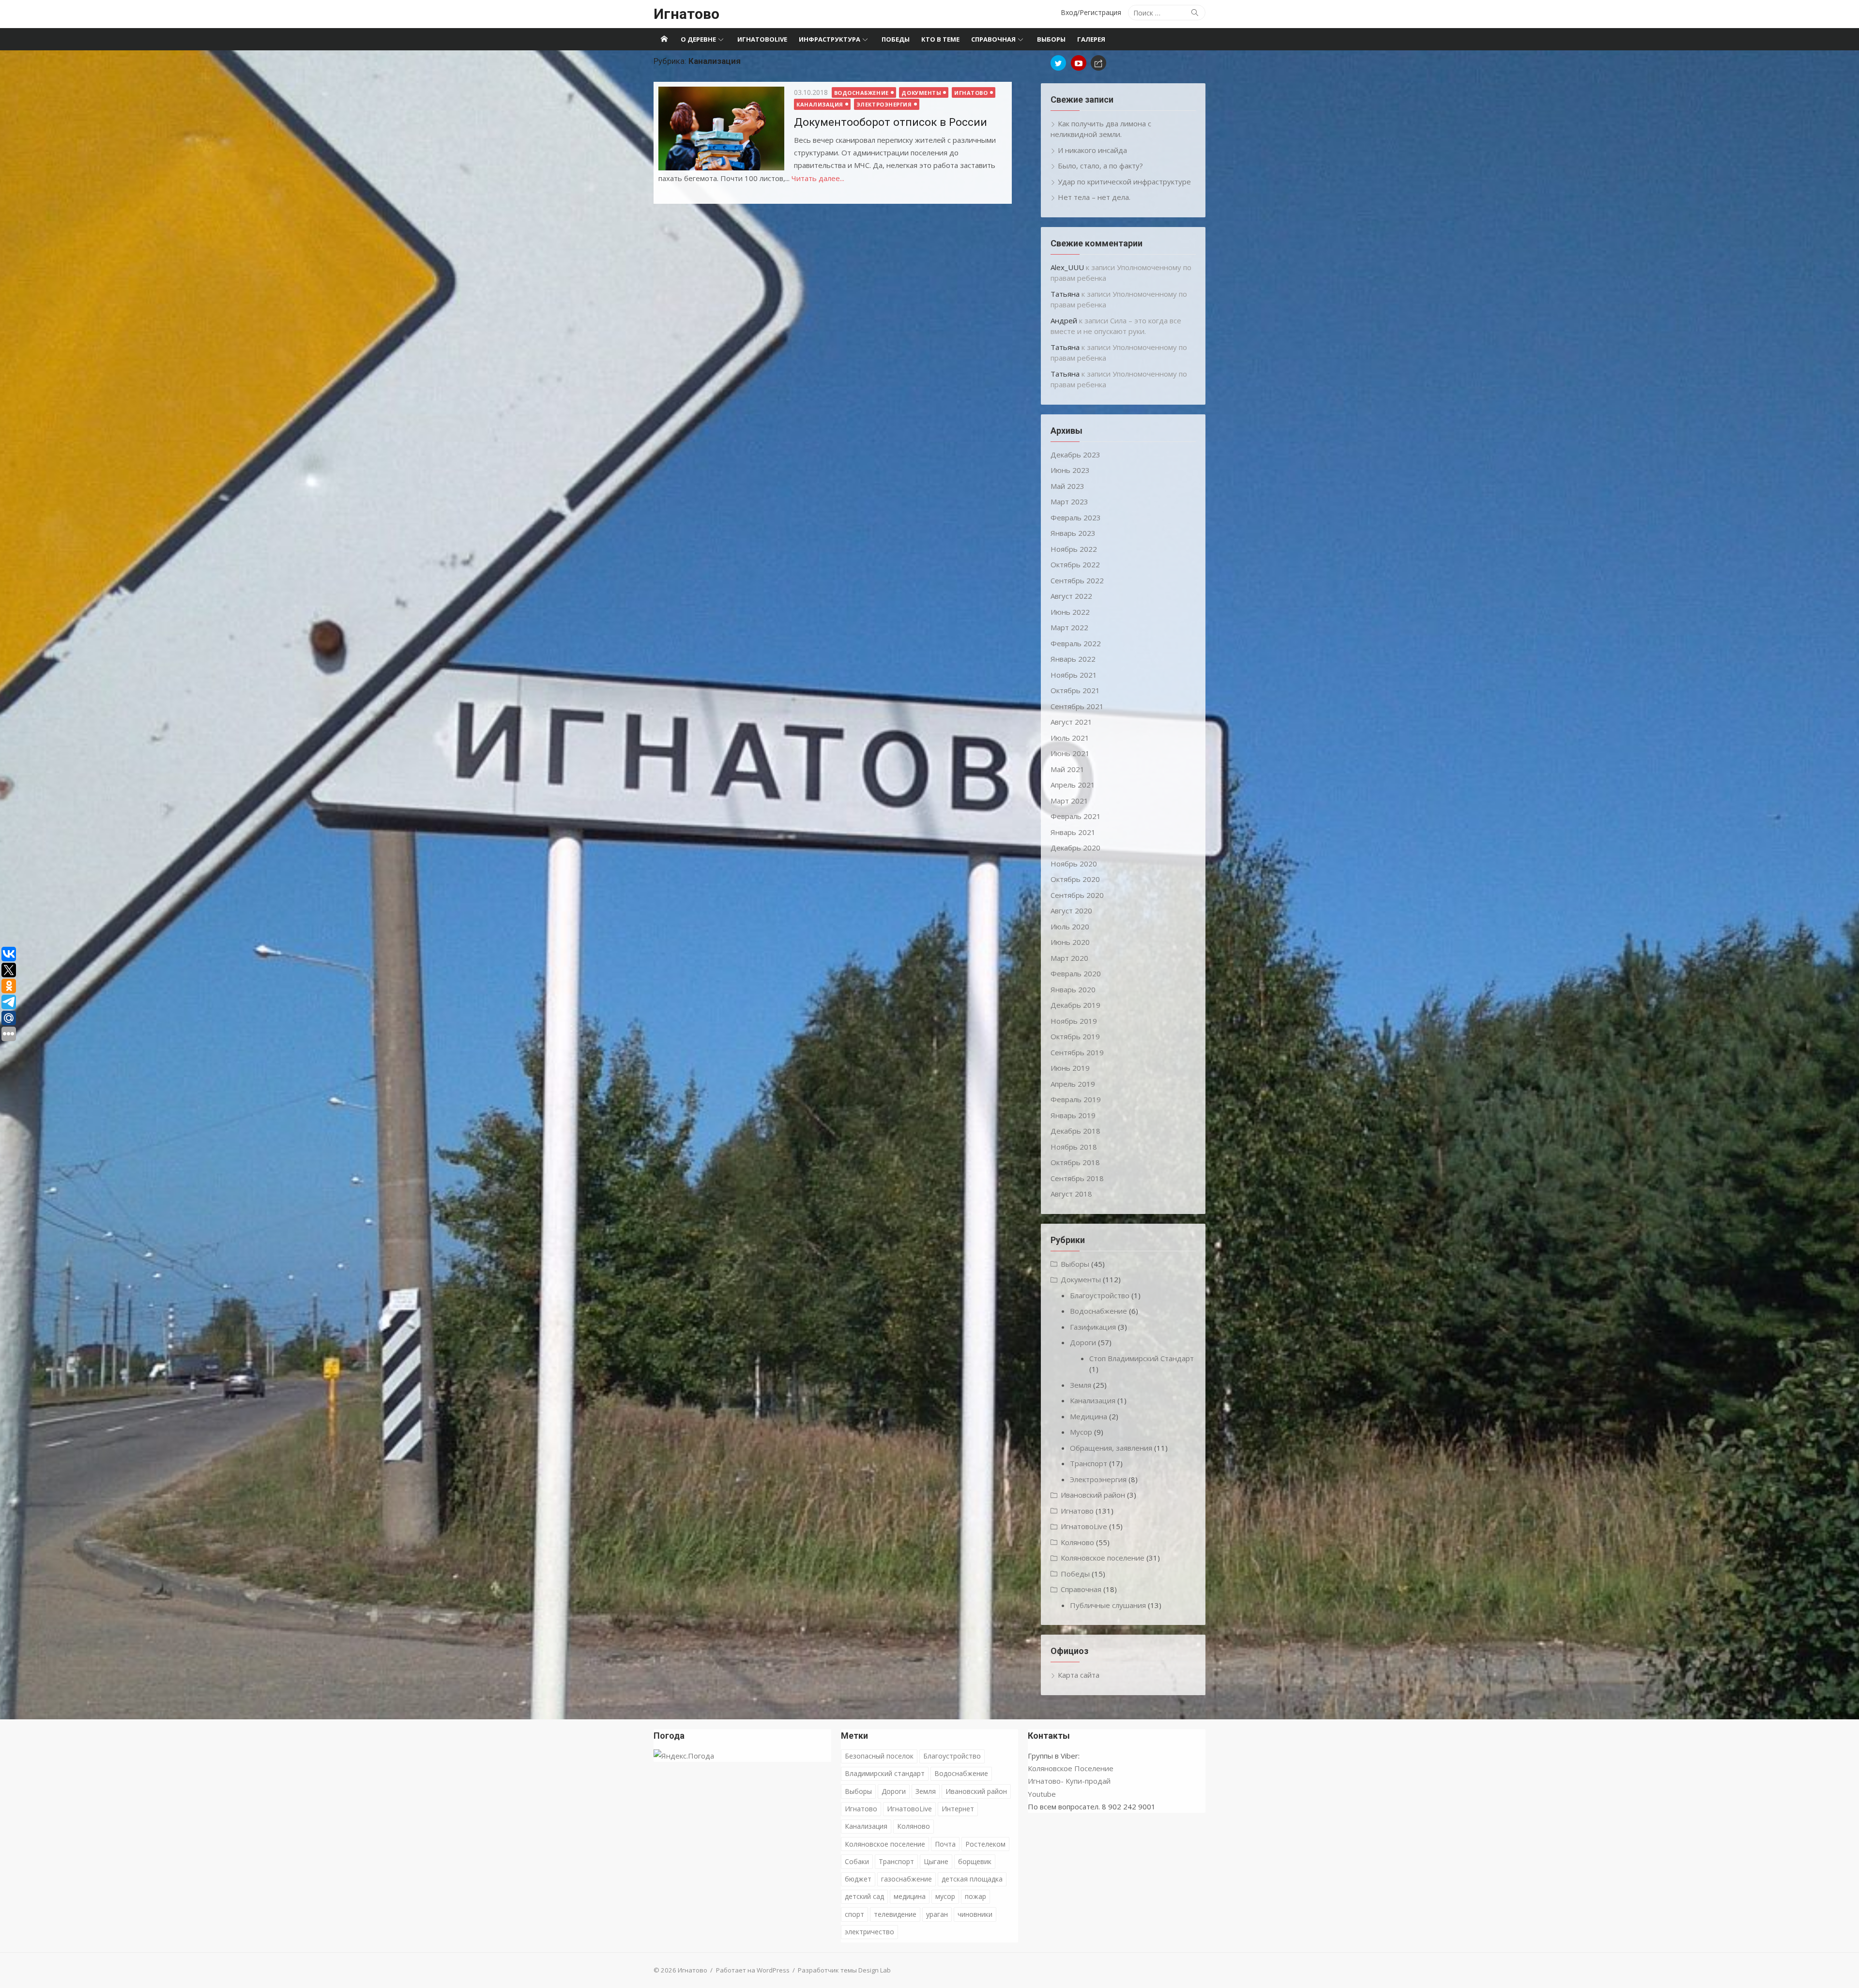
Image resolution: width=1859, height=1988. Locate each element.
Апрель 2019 (1073, 1084)
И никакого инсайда (1092, 150)
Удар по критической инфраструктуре (1124, 182)
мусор (945, 1896)
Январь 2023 (1073, 533)
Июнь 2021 (1070, 753)
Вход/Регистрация (1091, 12)
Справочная (993, 39)
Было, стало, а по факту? (1100, 166)
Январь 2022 (1073, 659)
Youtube (1042, 1794)
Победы (896, 39)
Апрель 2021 (1073, 785)
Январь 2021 (1073, 832)
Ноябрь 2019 (1074, 1021)
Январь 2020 (1073, 989)
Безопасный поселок (879, 1756)
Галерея (1091, 39)
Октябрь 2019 (1075, 1036)
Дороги (1083, 1342)
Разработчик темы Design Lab (844, 1970)
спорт (854, 1914)
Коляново (1077, 1542)
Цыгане (936, 1861)
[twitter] (1058, 63)
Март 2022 (1069, 627)
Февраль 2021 (1076, 816)
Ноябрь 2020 (1074, 864)
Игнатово (686, 14)
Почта (945, 1844)
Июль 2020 (1070, 926)
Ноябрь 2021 (1074, 675)
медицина (910, 1896)
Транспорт (1089, 1463)
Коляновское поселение (1103, 1558)
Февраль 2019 (1076, 1099)
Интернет (958, 1809)
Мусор (1081, 1432)
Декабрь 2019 (1075, 1005)
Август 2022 (1071, 596)
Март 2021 (1069, 801)
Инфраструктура (830, 39)
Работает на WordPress (753, 1970)
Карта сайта (1079, 1675)
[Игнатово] (664, 39)
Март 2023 (1069, 501)
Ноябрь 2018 (1074, 1147)
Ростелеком (985, 1844)
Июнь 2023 (1070, 470)
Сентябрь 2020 (1077, 895)
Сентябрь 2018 (1077, 1178)
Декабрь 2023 (1075, 455)
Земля (1081, 1385)
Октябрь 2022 (1075, 564)
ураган (937, 1914)
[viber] (1098, 63)
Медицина (1089, 1416)
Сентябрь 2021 (1077, 706)
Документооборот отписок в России (891, 122)
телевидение (895, 1914)
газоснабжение (907, 1879)
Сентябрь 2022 (1077, 580)
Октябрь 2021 (1075, 690)
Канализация (820, 104)
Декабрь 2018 (1075, 1131)
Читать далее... (818, 178)
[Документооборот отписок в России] (721, 129)
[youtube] (1079, 63)
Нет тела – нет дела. (1094, 197)
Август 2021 (1071, 722)
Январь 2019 (1073, 1115)
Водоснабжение (861, 93)
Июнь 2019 (1070, 1068)
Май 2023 (1067, 486)
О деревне (698, 39)
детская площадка (972, 1879)
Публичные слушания (1108, 1605)
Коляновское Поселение (1071, 1768)
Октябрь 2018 (1075, 1162)
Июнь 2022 (1070, 612)
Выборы (1051, 39)
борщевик (975, 1861)
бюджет (858, 1879)
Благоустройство (1100, 1295)
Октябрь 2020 (1075, 879)
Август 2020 (1071, 911)
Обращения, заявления (1111, 1448)
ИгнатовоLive (762, 39)
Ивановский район (1093, 1495)
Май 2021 (1067, 769)
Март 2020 (1069, 958)
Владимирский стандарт (885, 1773)
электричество (869, 1932)
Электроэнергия (884, 104)
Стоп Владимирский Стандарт (1142, 1358)
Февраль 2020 (1076, 973)
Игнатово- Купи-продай (1069, 1781)
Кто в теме (940, 39)
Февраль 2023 (1076, 517)
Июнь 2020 (1070, 942)
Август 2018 (1071, 1194)
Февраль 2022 (1076, 643)
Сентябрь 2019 (1077, 1052)
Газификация (1093, 1327)
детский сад (864, 1896)
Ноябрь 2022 (1074, 549)
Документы (921, 93)
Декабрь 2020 (1075, 848)
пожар (975, 1896)
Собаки (857, 1861)
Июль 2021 (1070, 738)
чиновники (975, 1914)
